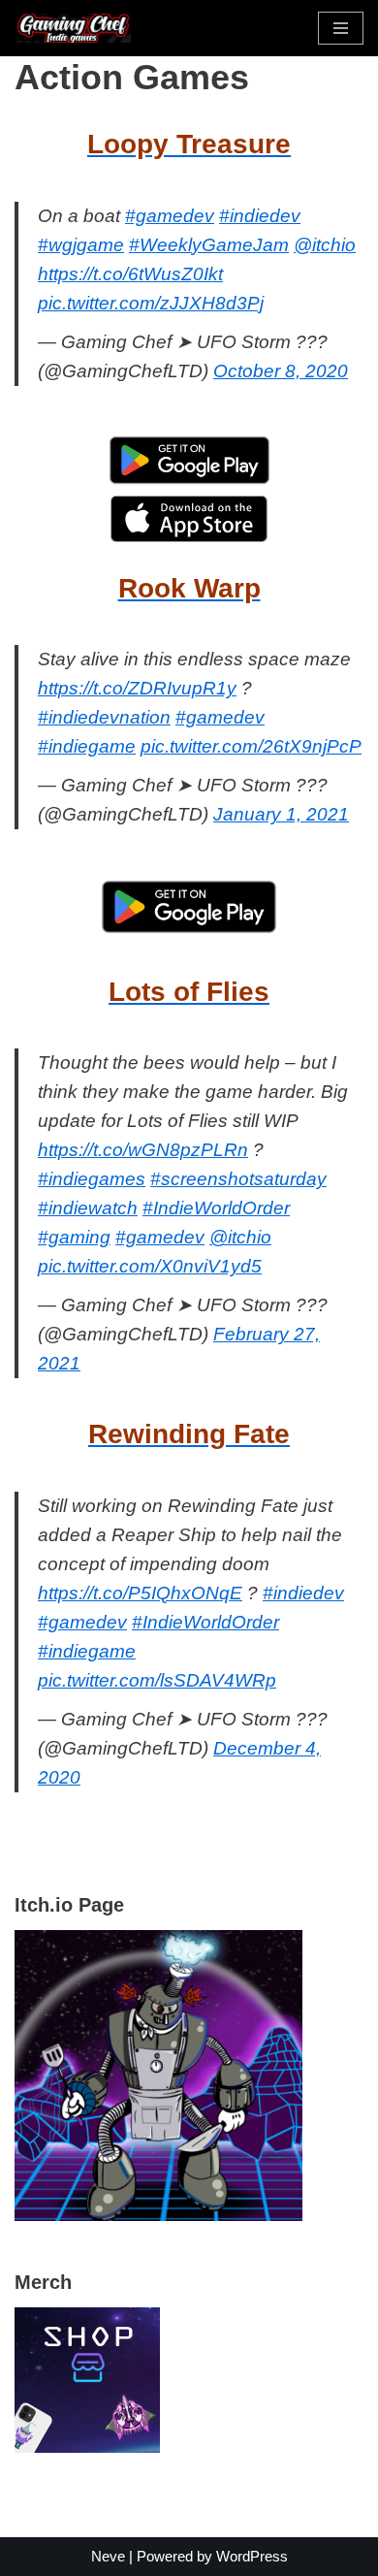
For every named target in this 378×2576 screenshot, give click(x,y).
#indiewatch (88, 1208)
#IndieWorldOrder (216, 1208)
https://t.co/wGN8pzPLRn (143, 1150)
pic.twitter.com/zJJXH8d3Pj (151, 303)
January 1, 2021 (281, 814)
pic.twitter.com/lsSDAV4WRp (157, 1680)
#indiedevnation (104, 717)
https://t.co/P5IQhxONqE (140, 1593)
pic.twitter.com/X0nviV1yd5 (150, 1266)
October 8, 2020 (281, 371)
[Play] (158, 2216)
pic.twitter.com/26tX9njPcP (251, 746)
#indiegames (92, 1179)
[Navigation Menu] (341, 28)
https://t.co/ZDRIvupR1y (137, 688)
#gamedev (170, 216)
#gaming (74, 1237)
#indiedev (260, 216)
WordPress (252, 2556)
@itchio (325, 245)
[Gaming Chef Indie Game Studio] (73, 28)
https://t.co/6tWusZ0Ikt (130, 274)
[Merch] (87, 2447)
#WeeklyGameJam (209, 245)
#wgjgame (81, 245)
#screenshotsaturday (238, 1179)
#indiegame (87, 746)
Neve (108, 2556)
